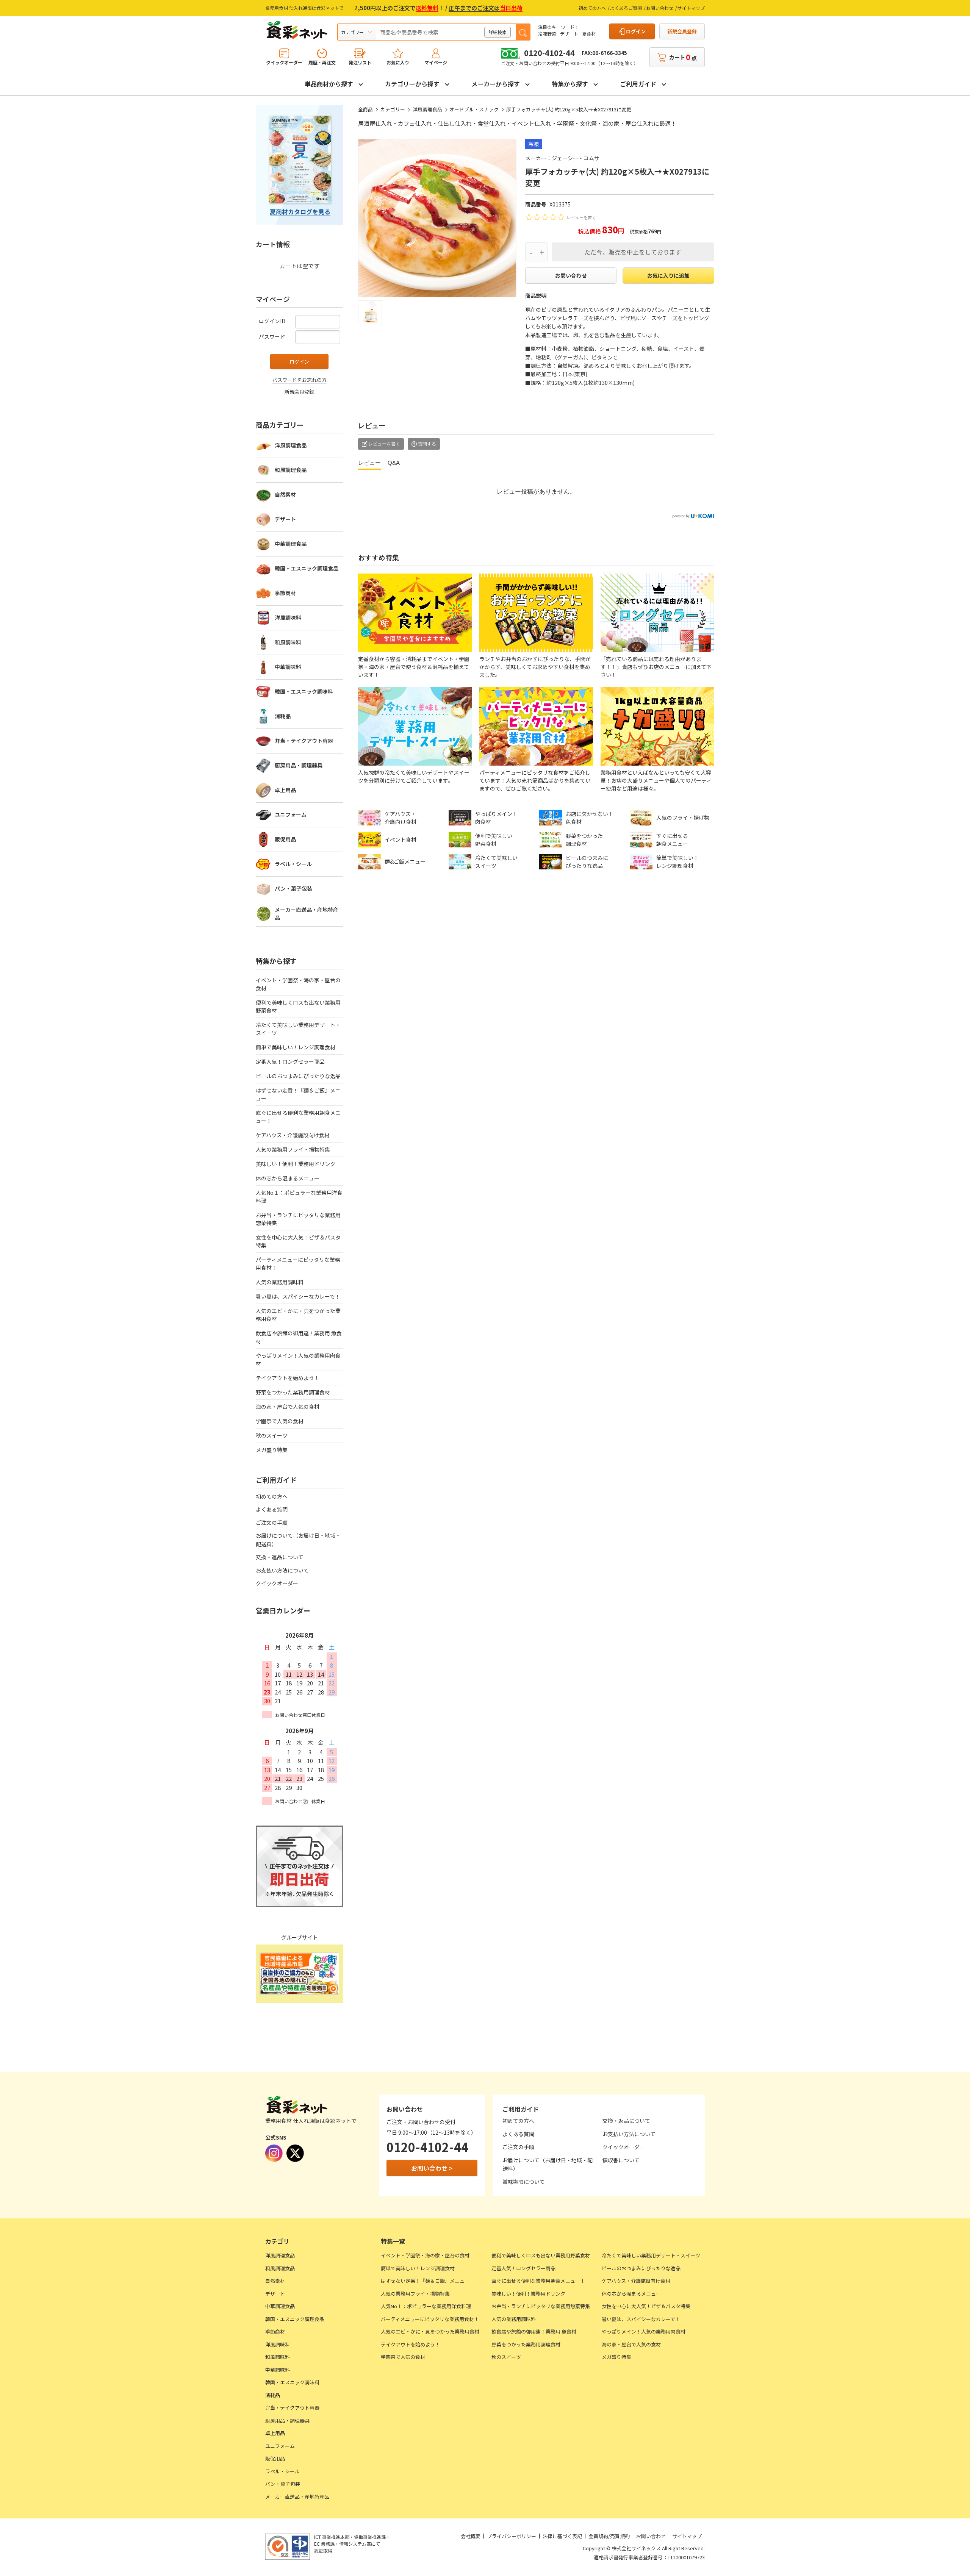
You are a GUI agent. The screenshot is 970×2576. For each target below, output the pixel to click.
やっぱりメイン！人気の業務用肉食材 (298, 1359)
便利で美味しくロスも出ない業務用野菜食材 (298, 1006)
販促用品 (285, 839)
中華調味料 (288, 667)
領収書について (621, 2160)
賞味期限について (524, 2182)
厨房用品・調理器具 (299, 765)
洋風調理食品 (427, 109)
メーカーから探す (496, 84)
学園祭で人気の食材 (280, 1421)
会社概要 (471, 2536)
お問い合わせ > (432, 2168)
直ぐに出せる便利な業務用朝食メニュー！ (298, 1117)
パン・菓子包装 (293, 888)
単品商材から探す (329, 84)
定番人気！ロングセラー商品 (290, 1061)
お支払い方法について (282, 1570)
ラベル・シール (293, 864)
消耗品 (283, 716)
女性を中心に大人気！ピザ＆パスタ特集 (298, 1241)
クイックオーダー (277, 1583)
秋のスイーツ (272, 1435)
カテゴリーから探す (412, 84)
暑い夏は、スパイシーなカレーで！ (298, 1296)
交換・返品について (280, 1557)
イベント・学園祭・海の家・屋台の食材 (298, 984)
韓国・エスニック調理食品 (307, 568)
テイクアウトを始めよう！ (288, 1378)
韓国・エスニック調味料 (304, 691)
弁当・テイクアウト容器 (304, 741)
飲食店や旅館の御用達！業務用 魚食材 (299, 1337)
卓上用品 (285, 790)
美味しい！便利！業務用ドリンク (296, 1164)
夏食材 (589, 34)
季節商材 (285, 593)
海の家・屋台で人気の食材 (288, 1407)
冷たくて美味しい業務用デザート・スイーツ (298, 1029)
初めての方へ (592, 8)
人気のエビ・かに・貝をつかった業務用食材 (298, 1315)
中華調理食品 (291, 544)
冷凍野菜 (547, 34)
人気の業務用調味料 (280, 1282)
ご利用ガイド (638, 84)
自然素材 (285, 494)
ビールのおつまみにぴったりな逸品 (298, 1076)
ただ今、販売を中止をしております (633, 252)
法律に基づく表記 (562, 2536)
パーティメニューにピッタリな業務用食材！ (298, 1264)
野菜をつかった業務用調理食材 (293, 1392)
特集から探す (570, 84)
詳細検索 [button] (498, 32)
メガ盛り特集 (272, 1450)
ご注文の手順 (272, 1522)
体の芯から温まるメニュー (288, 1178)
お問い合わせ (660, 8)
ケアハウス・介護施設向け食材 (293, 1135)
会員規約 (598, 2536)
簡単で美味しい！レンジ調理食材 (296, 1047)
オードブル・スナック (474, 109)
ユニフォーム (291, 814)
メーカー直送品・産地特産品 (307, 914)
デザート (569, 34)
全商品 (365, 109)
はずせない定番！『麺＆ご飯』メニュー (298, 1094)
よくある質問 (272, 1509)
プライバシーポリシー (512, 2536)
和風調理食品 (291, 470)
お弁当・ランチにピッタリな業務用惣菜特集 (298, 1219)
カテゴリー (393, 109)
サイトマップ (691, 8)
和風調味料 (288, 642)
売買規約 (620, 2536)
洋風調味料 (288, 617)
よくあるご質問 (626, 8)
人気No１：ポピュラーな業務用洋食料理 (299, 1197)
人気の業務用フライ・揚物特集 (293, 1149)
